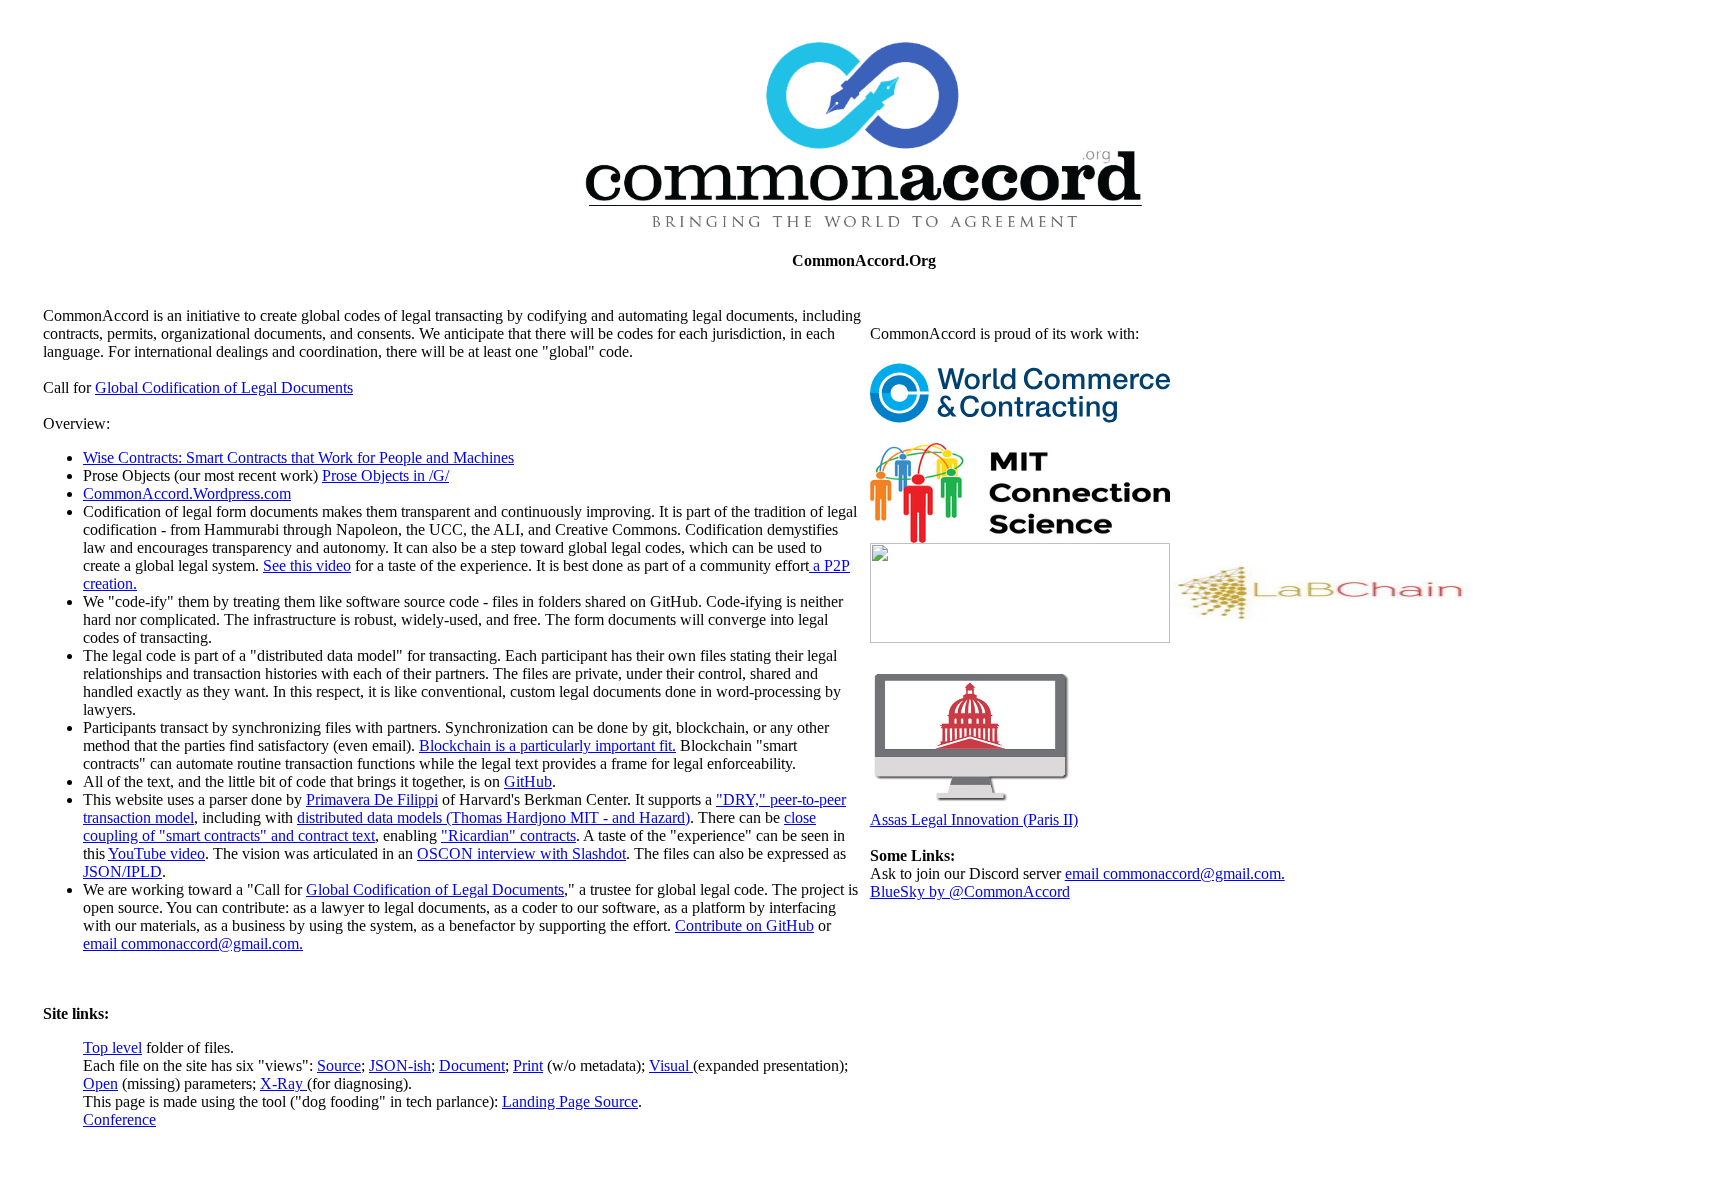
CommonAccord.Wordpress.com (187, 493)
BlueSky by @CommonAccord (970, 891)
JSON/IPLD (122, 871)
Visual (671, 1065)
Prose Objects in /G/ (385, 475)
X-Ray (283, 1083)
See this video (307, 565)
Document (472, 1065)
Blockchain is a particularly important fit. (547, 745)
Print (528, 1065)
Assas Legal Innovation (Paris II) (974, 819)
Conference (119, 1119)
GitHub (528, 781)
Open (100, 1083)
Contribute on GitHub (744, 925)
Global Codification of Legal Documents (224, 387)
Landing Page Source (570, 1101)
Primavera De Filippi (372, 799)
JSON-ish (400, 1065)
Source (339, 1065)
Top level (112, 1047)
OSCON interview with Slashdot (521, 853)
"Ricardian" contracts (508, 835)
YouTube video (156, 853)
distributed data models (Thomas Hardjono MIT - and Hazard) (493, 817)
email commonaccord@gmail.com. (193, 943)
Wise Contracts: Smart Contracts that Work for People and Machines (298, 457)
